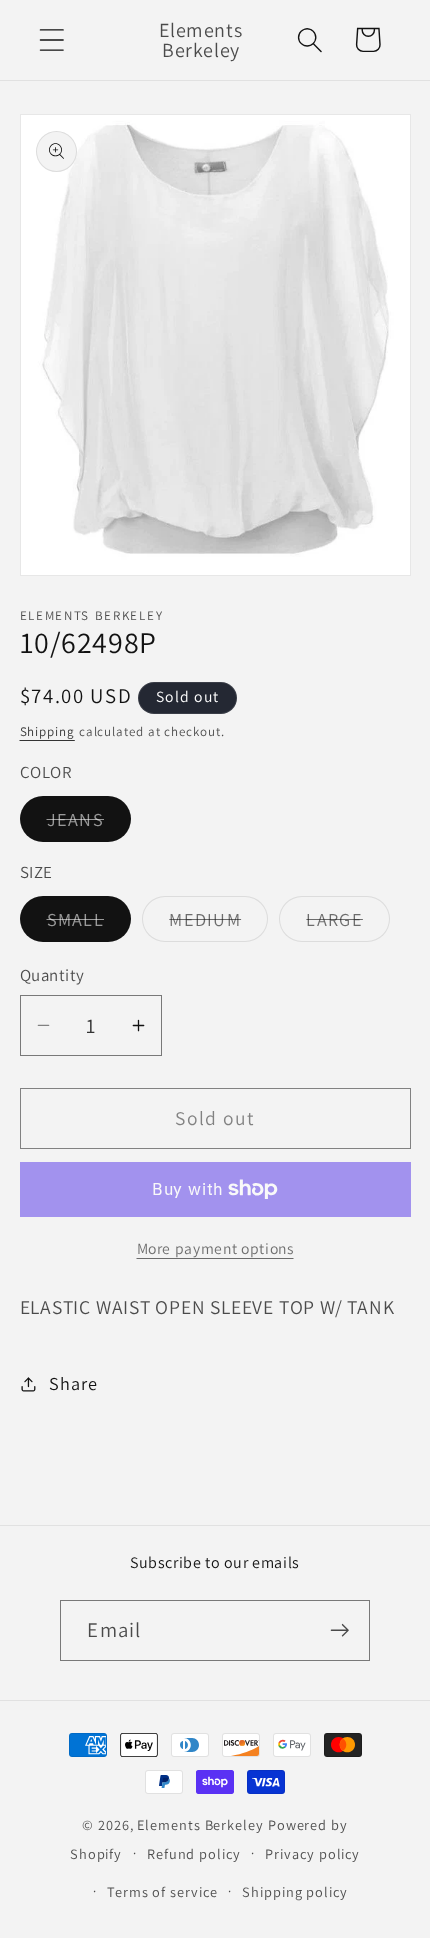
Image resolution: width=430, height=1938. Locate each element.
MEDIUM (218, 924)
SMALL (89, 924)
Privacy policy (312, 1853)
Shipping (47, 731)
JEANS (89, 824)
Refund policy (194, 1853)
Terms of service (162, 1891)
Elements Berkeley (200, 1824)
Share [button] (73, 1383)
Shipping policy (295, 1891)
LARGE (348, 924)
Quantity (52, 975)
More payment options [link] (215, 1248)
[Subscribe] (340, 1630)
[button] (51, 39)
